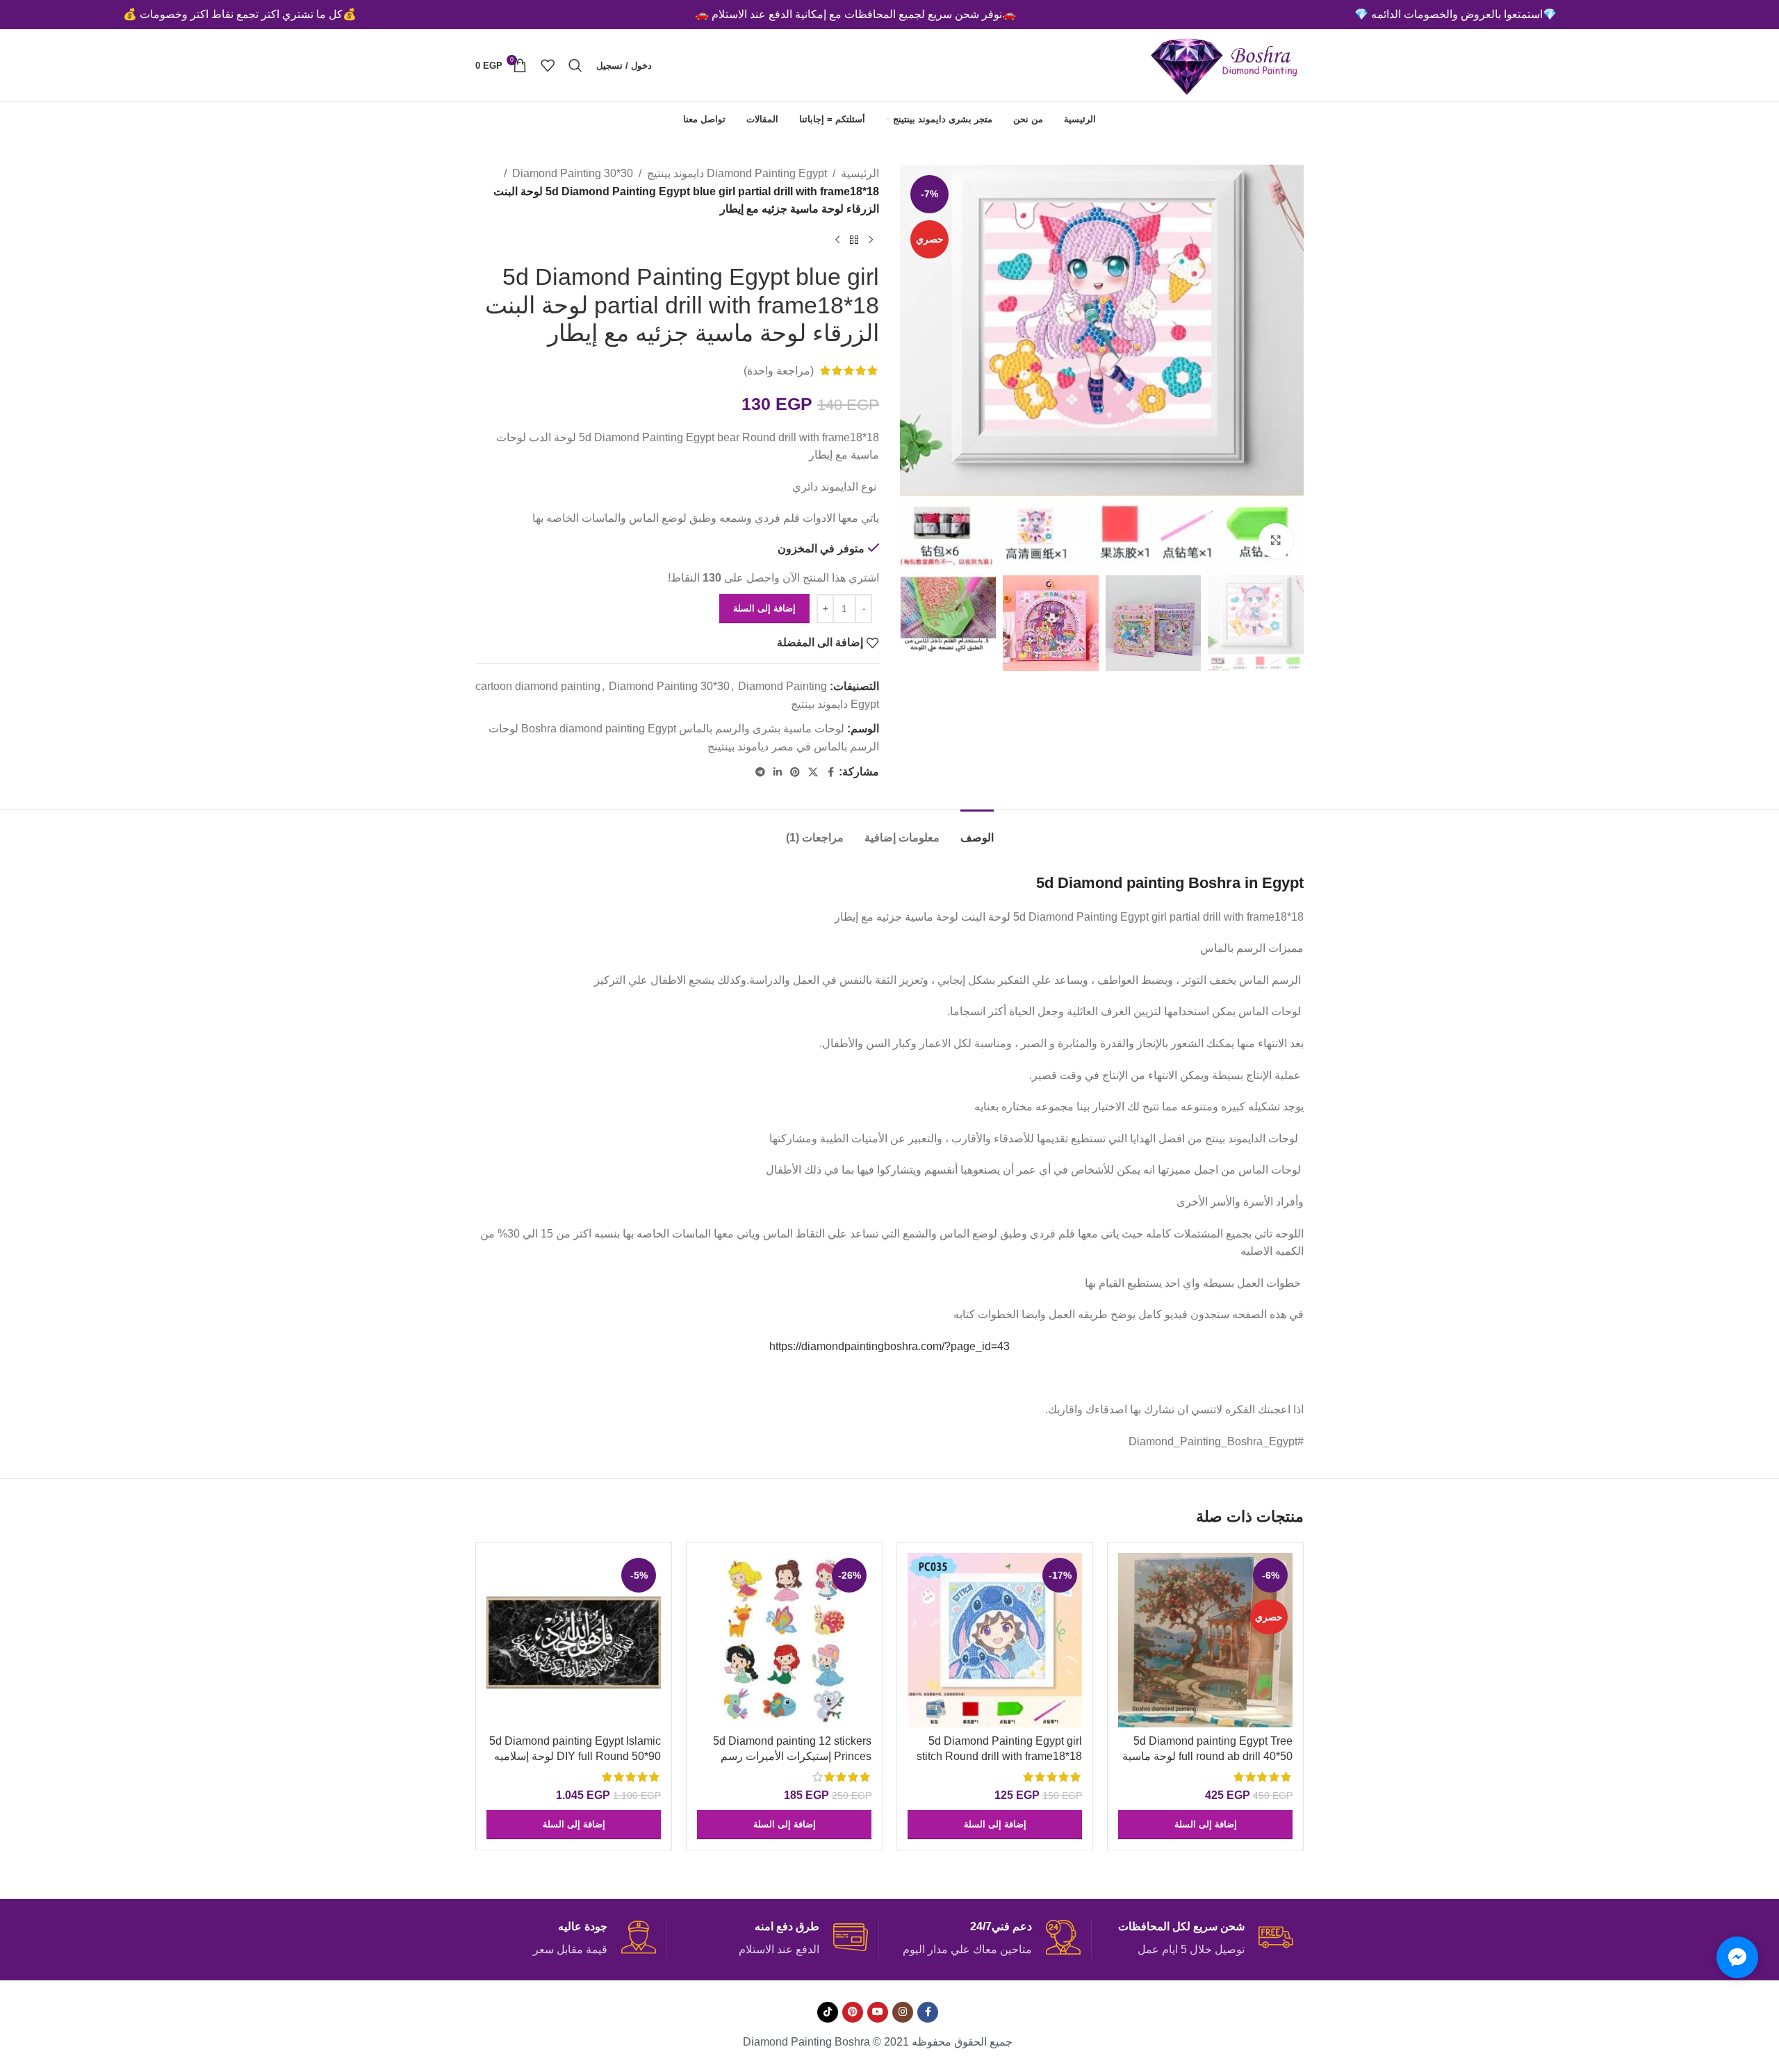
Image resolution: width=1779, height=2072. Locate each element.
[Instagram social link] (903, 2012)
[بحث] (575, 65)
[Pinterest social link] (795, 772)
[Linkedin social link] (778, 772)
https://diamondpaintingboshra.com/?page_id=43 (889, 1346)
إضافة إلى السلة (764, 608)
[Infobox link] (1203, 1939)
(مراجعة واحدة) (779, 371)
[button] (1205, 1825)
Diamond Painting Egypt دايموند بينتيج (737, 173)
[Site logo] (1225, 64)
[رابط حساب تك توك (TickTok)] (828, 2012)
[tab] (977, 831)
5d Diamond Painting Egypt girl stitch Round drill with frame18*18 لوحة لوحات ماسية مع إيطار (999, 1757)
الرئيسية (860, 173)
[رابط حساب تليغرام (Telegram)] (760, 772)
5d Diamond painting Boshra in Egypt (1170, 883)
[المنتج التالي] (837, 240)
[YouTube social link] (878, 2012)
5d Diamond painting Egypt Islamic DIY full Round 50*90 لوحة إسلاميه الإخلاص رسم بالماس (575, 1757)
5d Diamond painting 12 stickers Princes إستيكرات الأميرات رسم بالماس (792, 1757)
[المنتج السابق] (871, 240)
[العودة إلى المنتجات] (854, 240)
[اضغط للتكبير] (1276, 541)
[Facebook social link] (830, 772)
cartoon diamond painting (538, 686)
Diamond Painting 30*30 (573, 173)
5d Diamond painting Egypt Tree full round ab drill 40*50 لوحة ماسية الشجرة (1207, 1757)
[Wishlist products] (548, 65)
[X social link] (813, 772)
